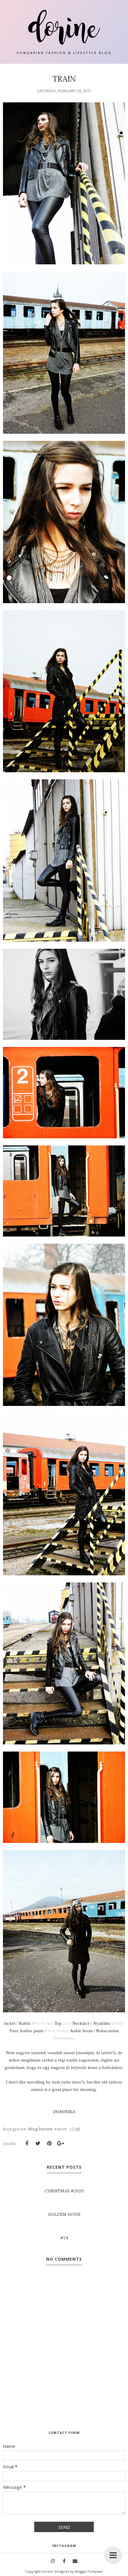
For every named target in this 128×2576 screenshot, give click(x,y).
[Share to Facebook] (27, 2143)
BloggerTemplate (89, 2571)
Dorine (47, 2571)
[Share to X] (38, 2143)
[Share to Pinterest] (49, 2143)
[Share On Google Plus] (61, 2143)
